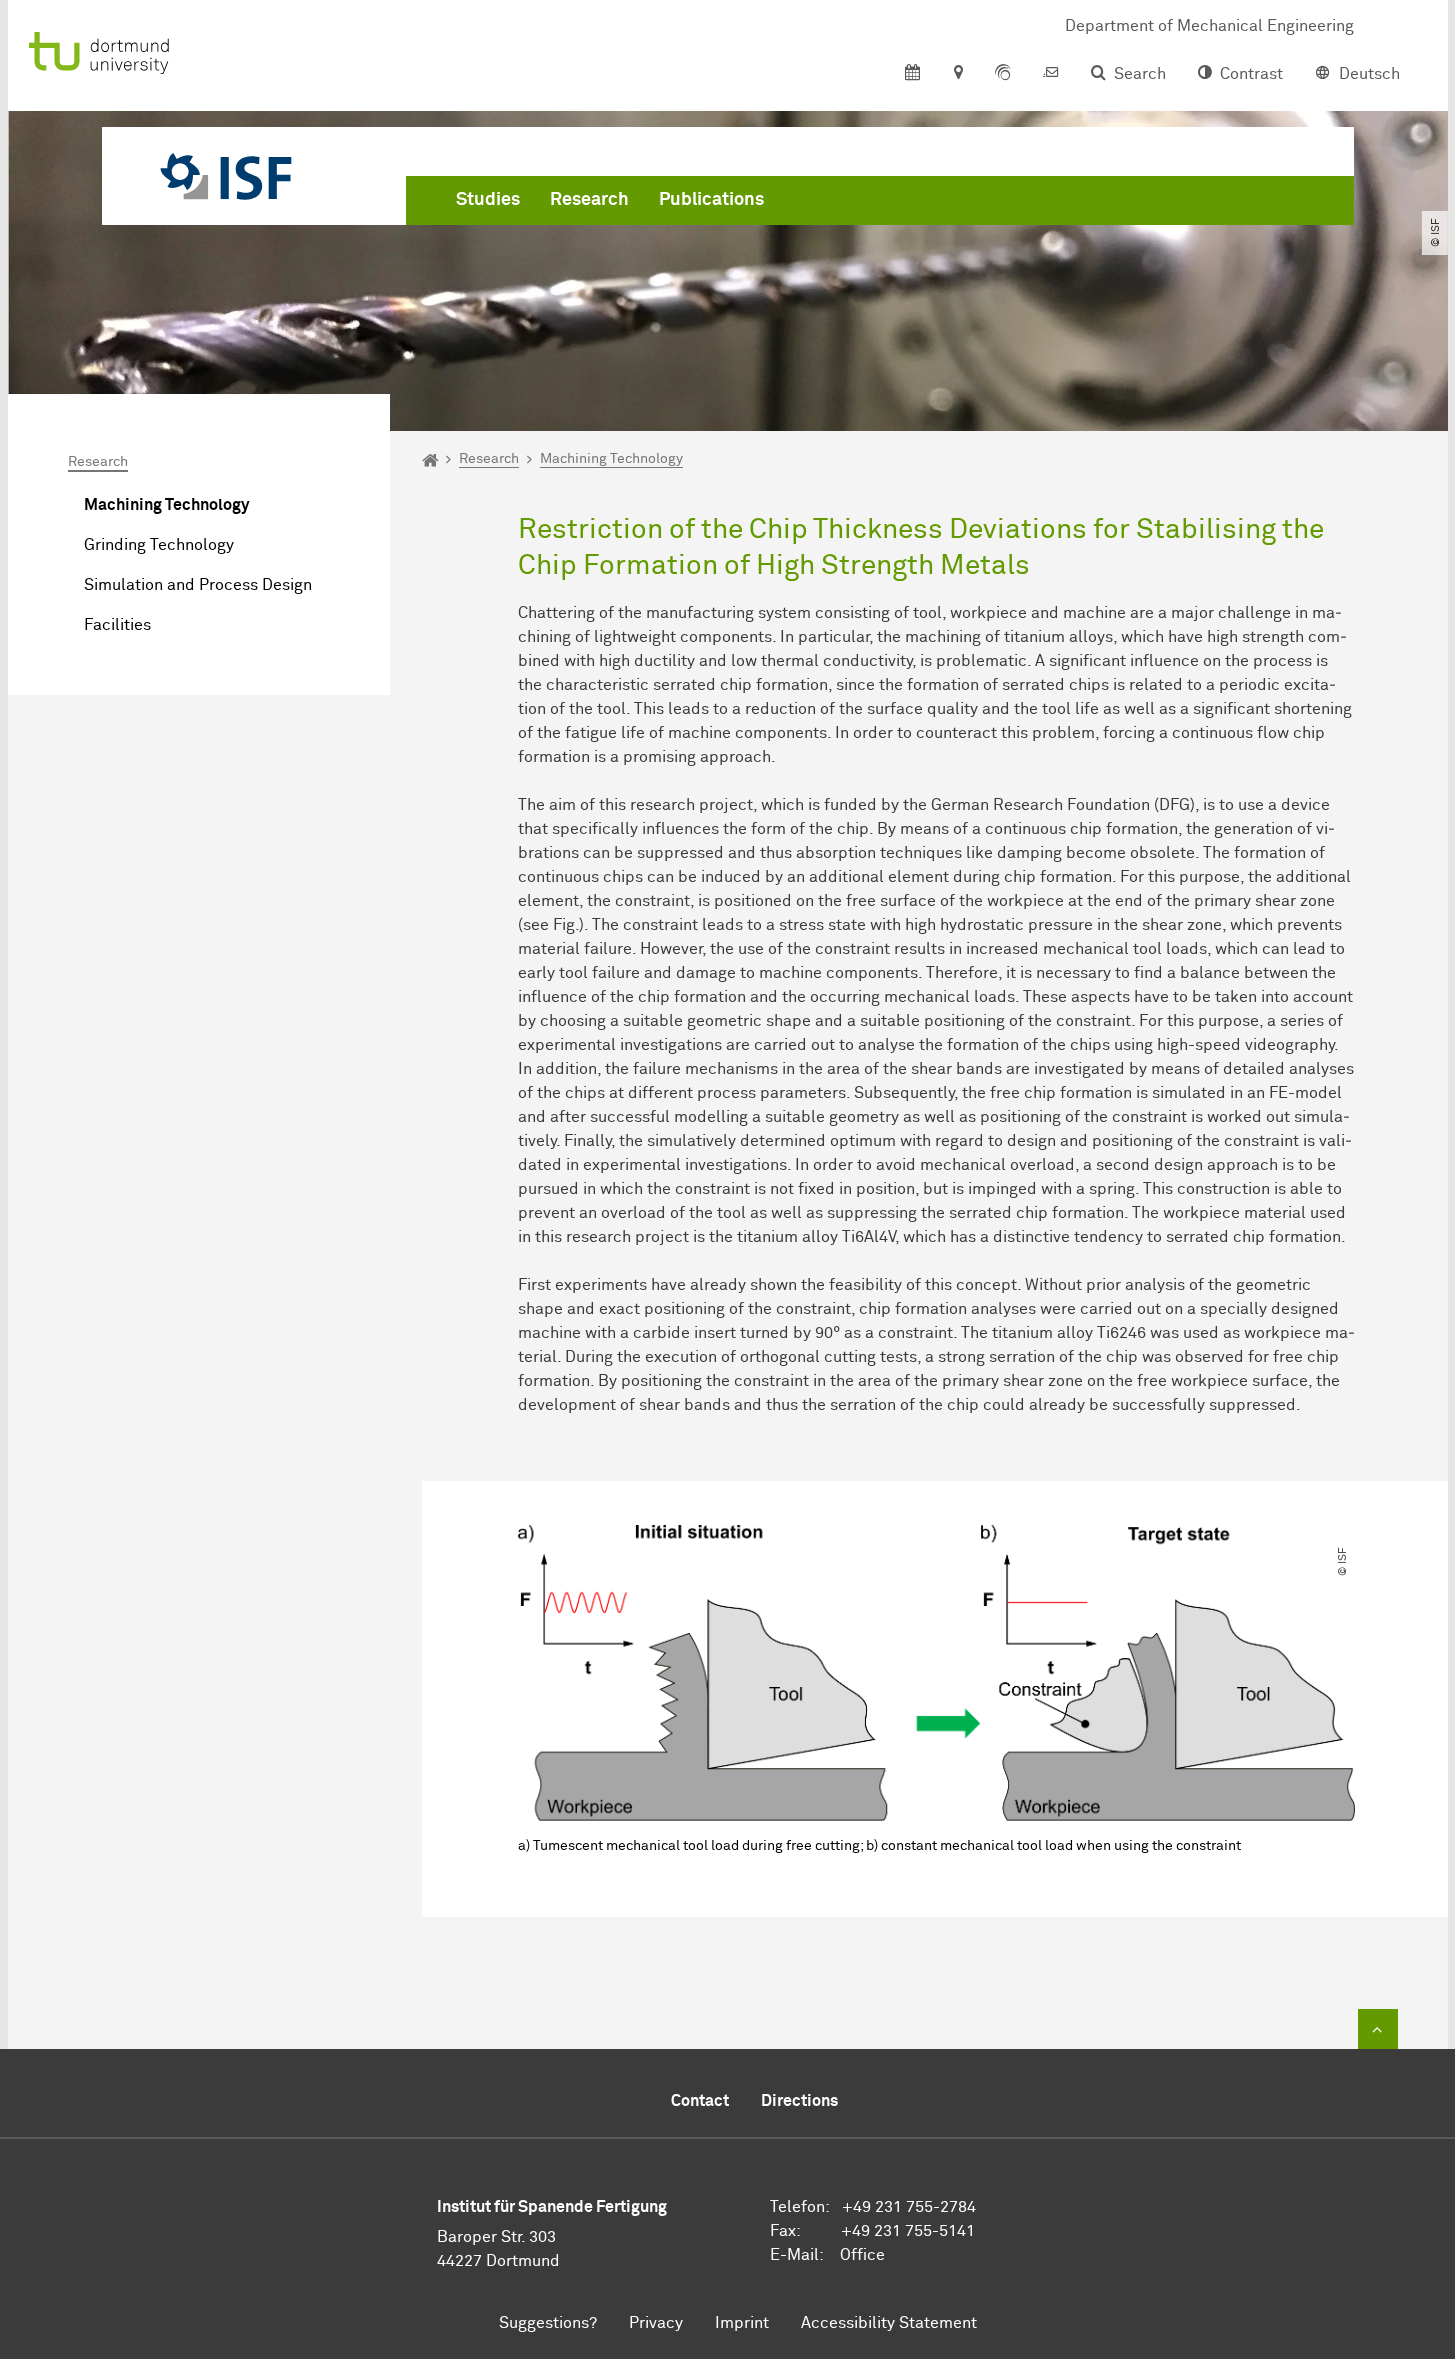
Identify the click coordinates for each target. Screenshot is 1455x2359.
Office (862, 2255)
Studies (488, 200)
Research (589, 200)
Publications (711, 200)
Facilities (117, 625)
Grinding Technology (159, 545)
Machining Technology (166, 505)
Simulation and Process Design (198, 585)
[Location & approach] (957, 74)
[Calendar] (912, 74)
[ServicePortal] (1003, 74)
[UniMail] (1051, 74)
